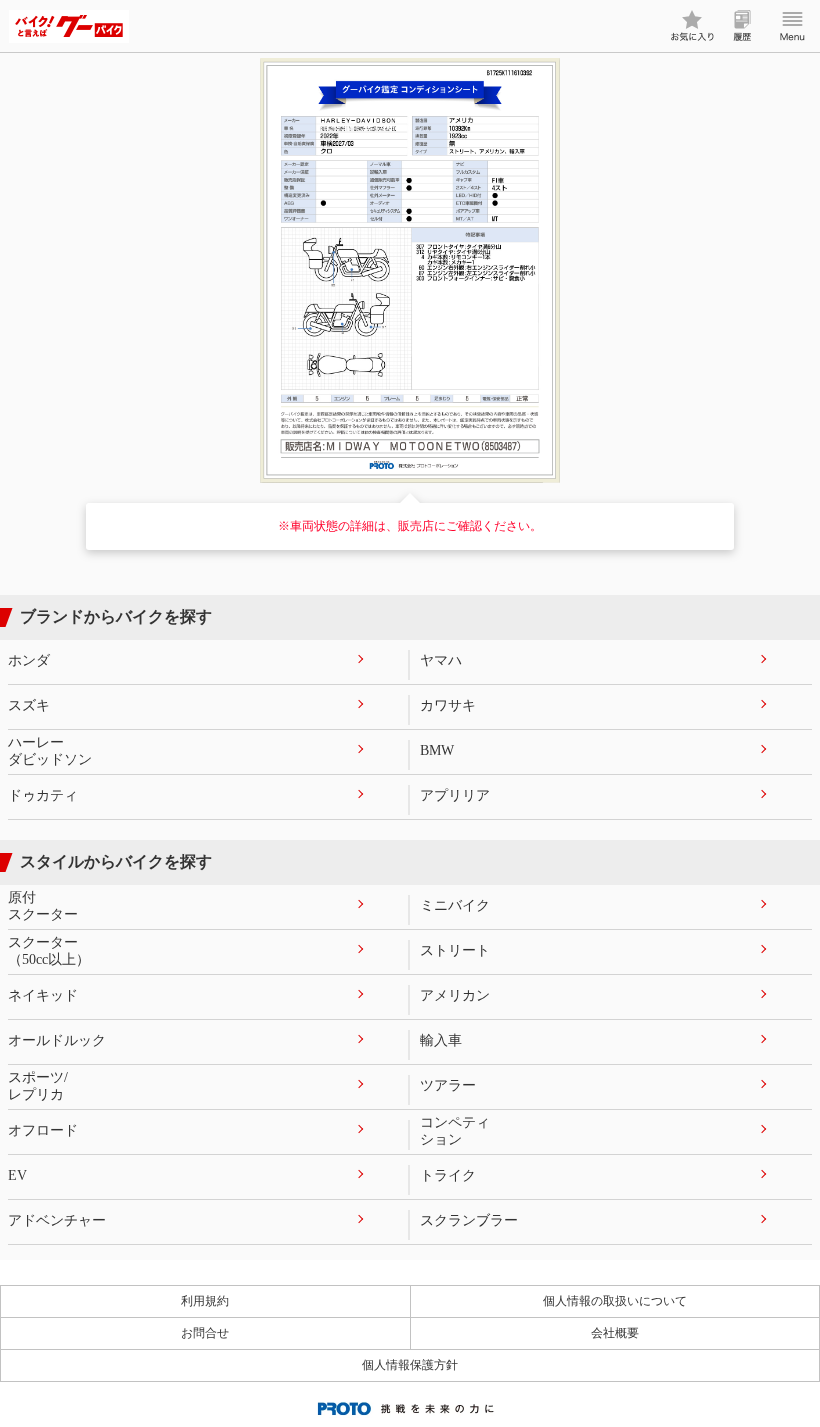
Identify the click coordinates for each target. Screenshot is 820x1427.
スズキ (29, 705)
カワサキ (448, 705)
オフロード (43, 1130)
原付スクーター (43, 906)
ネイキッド (43, 995)
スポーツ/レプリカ (38, 1086)
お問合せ (205, 1333)
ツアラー (448, 1085)
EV (17, 1175)
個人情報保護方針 (410, 1365)
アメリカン (455, 995)
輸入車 (441, 1040)
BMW (437, 750)
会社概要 (615, 1333)
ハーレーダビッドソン (50, 751)
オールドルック (57, 1040)
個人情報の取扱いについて (615, 1301)
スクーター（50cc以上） (49, 951)
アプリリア (455, 795)
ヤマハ (441, 660)
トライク (448, 1175)
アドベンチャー (57, 1220)
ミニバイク (455, 905)
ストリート (455, 950)
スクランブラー (469, 1220)
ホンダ (29, 660)
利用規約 (205, 1301)
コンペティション (455, 1131)
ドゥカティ (43, 795)
